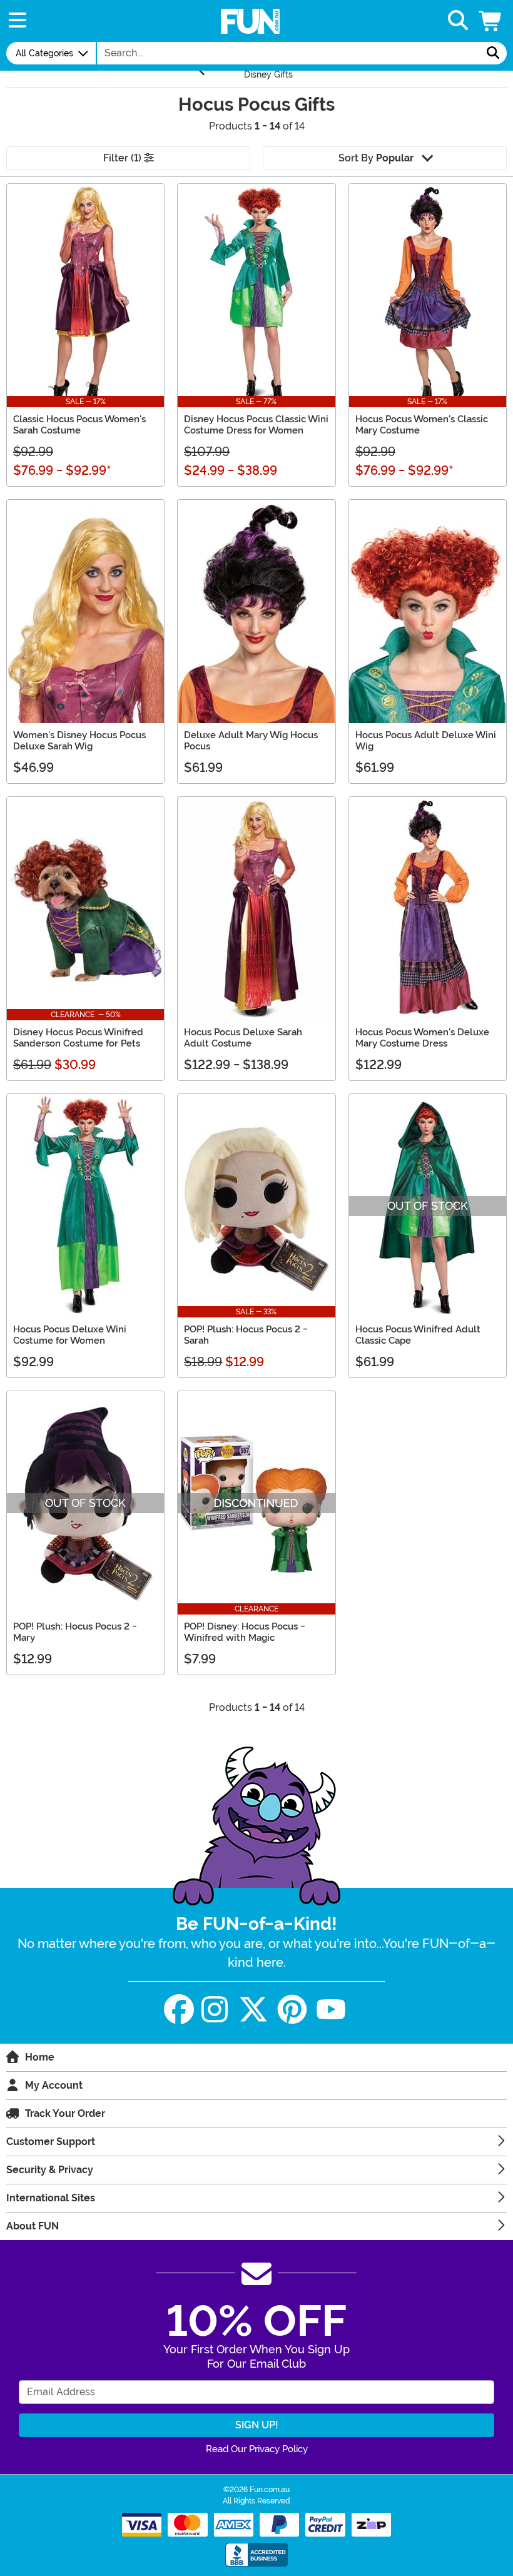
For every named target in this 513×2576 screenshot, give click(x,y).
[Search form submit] (493, 53)
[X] (253, 2010)
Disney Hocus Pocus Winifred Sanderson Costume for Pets (78, 1038)
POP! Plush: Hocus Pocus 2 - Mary (75, 1632)
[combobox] (288, 53)
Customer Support (51, 2142)
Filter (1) (124, 158)
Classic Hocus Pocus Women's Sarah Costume (79, 425)
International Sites (51, 2198)
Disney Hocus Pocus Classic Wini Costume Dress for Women (256, 425)
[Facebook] (179, 2010)
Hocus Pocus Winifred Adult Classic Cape (418, 1335)
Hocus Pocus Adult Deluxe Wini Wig (426, 741)
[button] (491, 21)
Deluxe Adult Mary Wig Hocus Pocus (251, 741)
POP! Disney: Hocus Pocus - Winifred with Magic (245, 1632)
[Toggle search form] (458, 21)
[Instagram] (215, 2010)
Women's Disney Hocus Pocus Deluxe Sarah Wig (79, 741)
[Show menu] (18, 21)
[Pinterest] (292, 2010)
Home (40, 2057)
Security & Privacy (50, 2170)
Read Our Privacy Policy (257, 2449)
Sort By (376, 158)
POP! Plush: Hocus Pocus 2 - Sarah (246, 1335)
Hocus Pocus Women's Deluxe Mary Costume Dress (422, 1038)
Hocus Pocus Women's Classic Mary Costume (422, 425)
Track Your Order (65, 2113)
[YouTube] (331, 2010)
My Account (54, 2085)
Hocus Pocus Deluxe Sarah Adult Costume (243, 1038)
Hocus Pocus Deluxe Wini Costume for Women (70, 1335)
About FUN (33, 2226)
